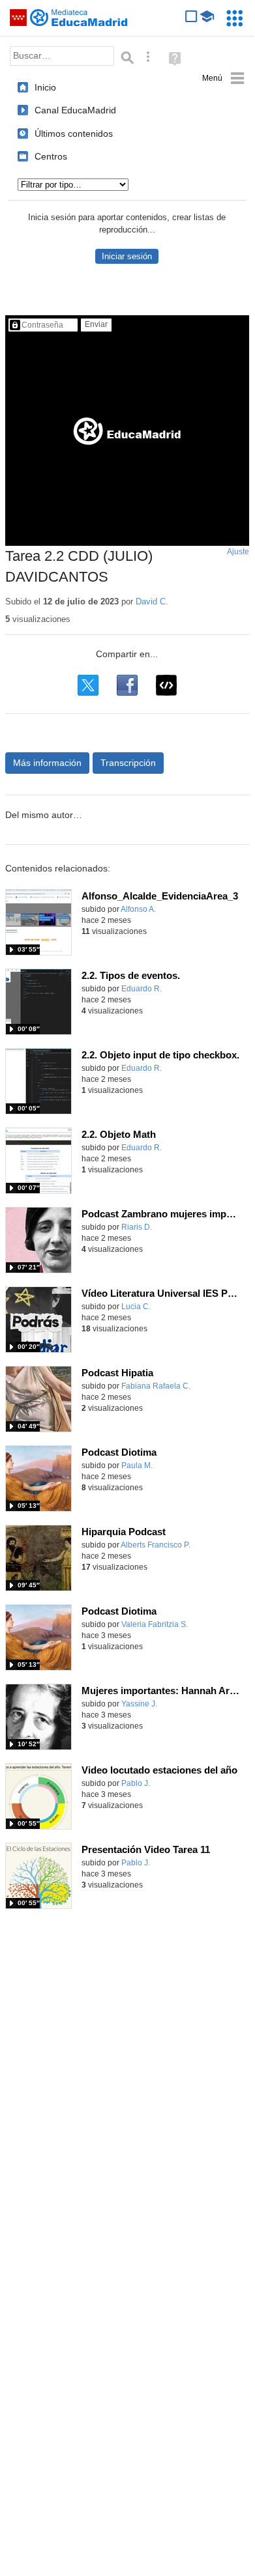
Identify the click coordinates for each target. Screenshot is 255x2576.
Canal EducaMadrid (75, 110)
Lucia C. (136, 1307)
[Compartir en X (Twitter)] (88, 685)
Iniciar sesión (127, 256)
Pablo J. (136, 1783)
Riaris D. (137, 1227)
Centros (51, 156)
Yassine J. (139, 1704)
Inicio (45, 87)
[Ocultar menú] (223, 78)
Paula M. (137, 1465)
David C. (152, 602)
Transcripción (128, 763)
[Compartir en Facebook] (127, 685)
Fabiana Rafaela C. (156, 1386)
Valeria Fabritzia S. (155, 1624)
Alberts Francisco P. (156, 1545)
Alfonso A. (138, 909)
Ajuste (238, 552)
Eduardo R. (142, 989)
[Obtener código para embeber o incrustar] (166, 685)
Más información (47, 763)
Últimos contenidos (74, 134)
